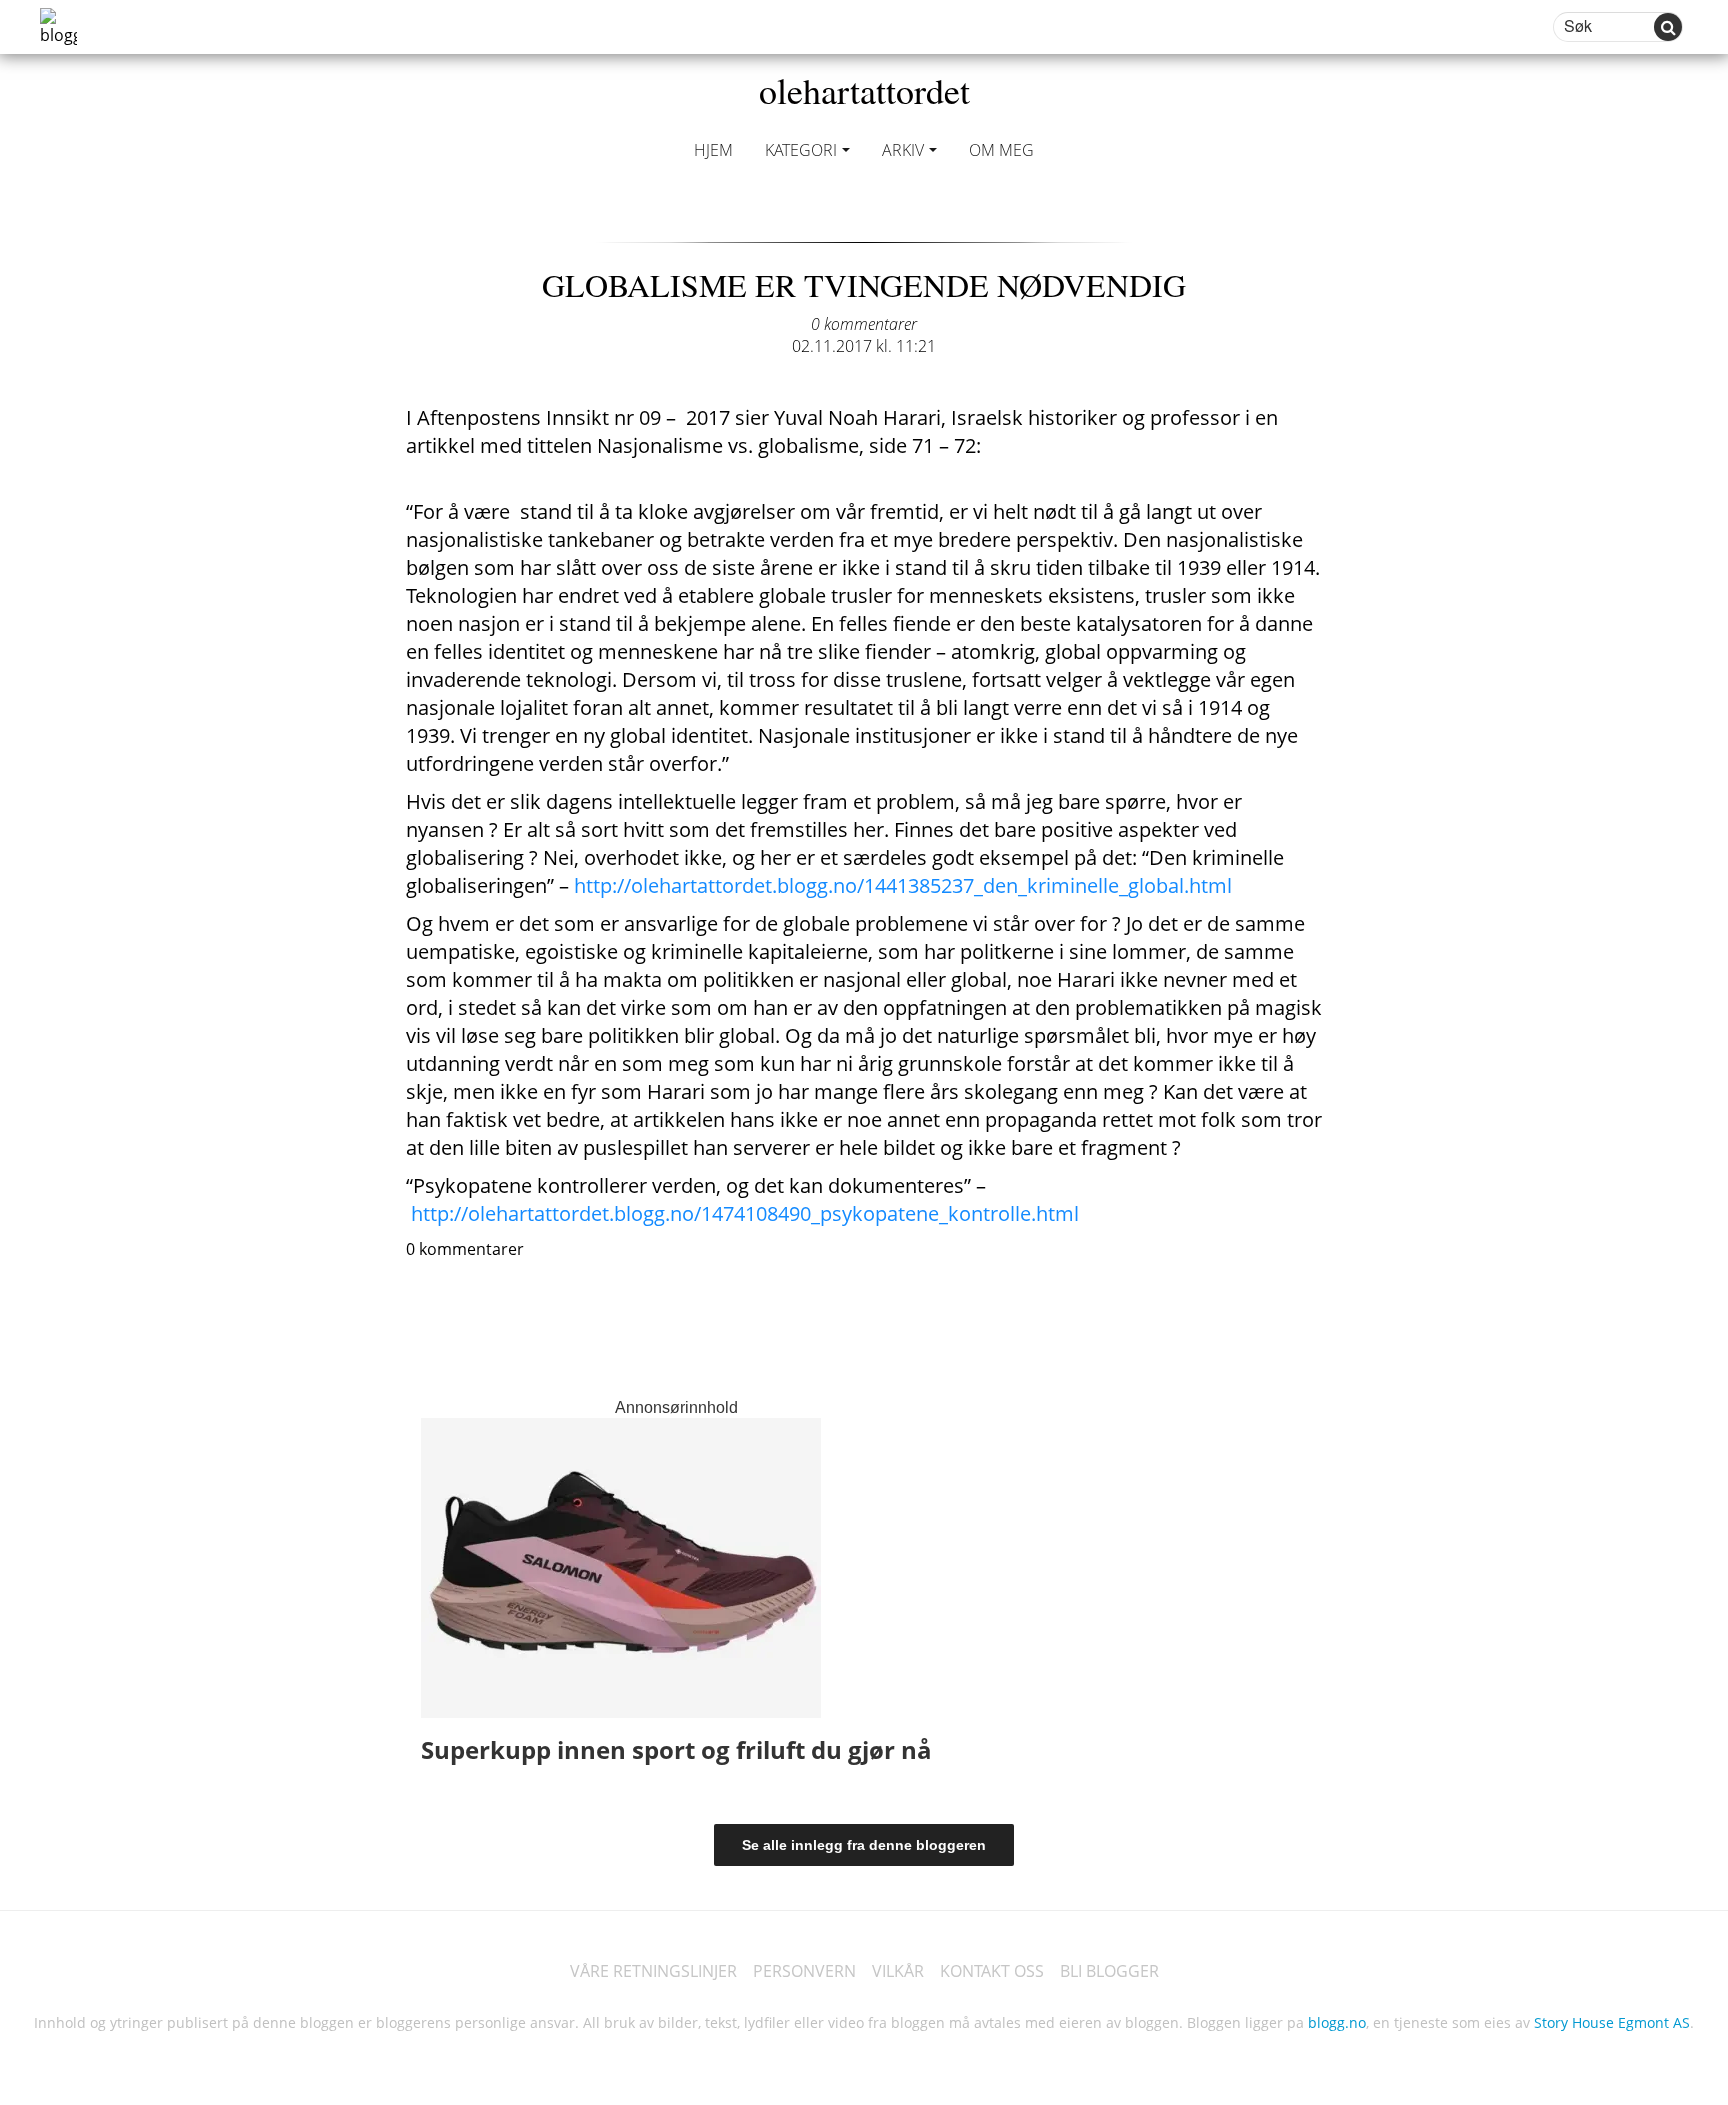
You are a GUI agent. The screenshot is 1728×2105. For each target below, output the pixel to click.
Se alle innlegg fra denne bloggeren (864, 1845)
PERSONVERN (804, 1971)
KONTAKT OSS (992, 1971)
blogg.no (1337, 2022)
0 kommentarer (864, 324)
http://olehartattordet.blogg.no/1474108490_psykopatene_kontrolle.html (745, 1213)
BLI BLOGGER (1109, 1971)
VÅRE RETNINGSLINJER (653, 1971)
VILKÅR (898, 1971)
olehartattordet (864, 90)
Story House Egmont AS (1612, 2022)
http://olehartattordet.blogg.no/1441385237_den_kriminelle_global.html (903, 885)
